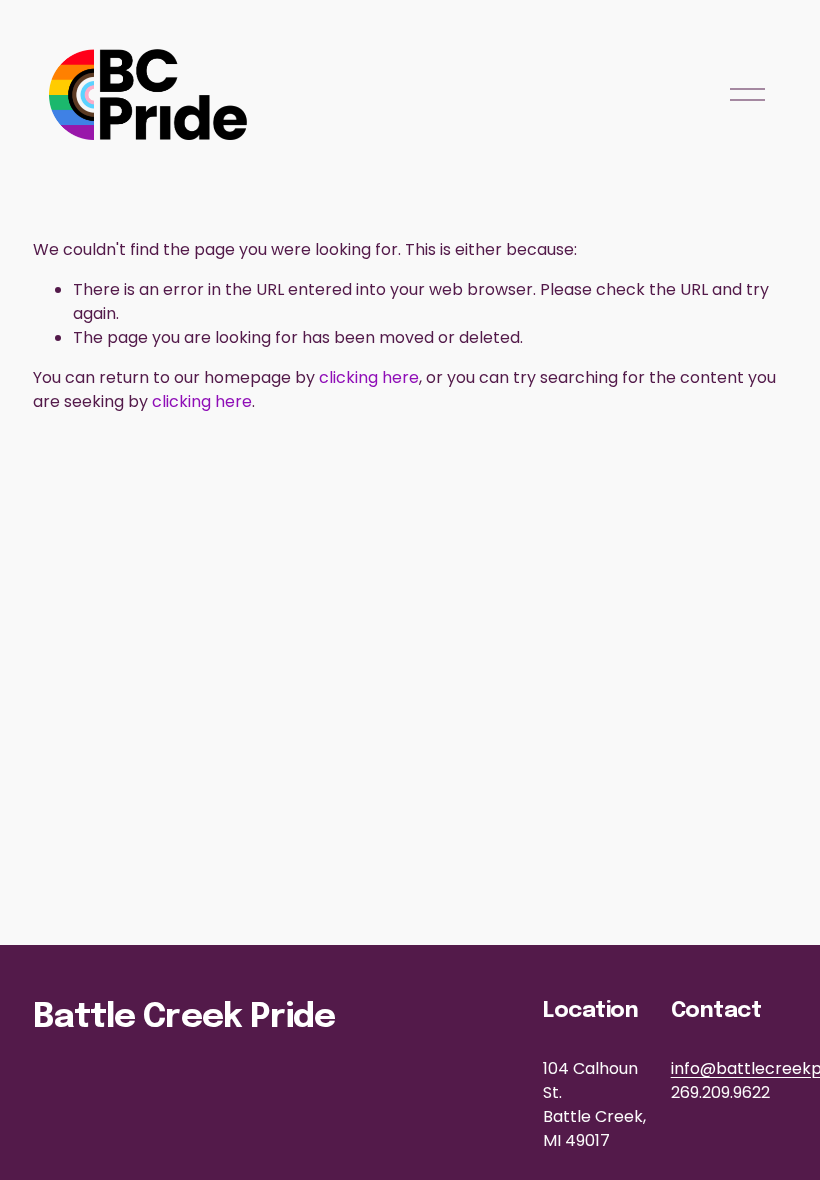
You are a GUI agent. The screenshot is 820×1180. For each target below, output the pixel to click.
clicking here (369, 377)
